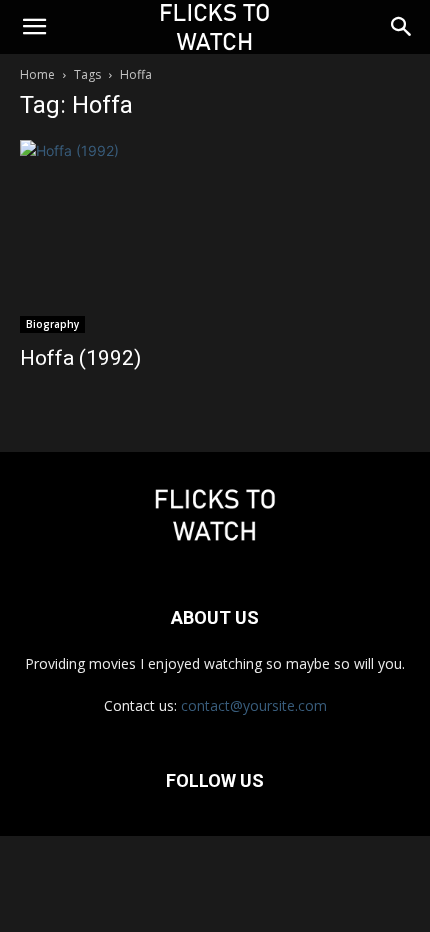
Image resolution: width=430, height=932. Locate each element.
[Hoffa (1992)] (215, 236)
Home (37, 74)
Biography (52, 324)
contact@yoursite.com (254, 705)
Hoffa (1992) (80, 358)
